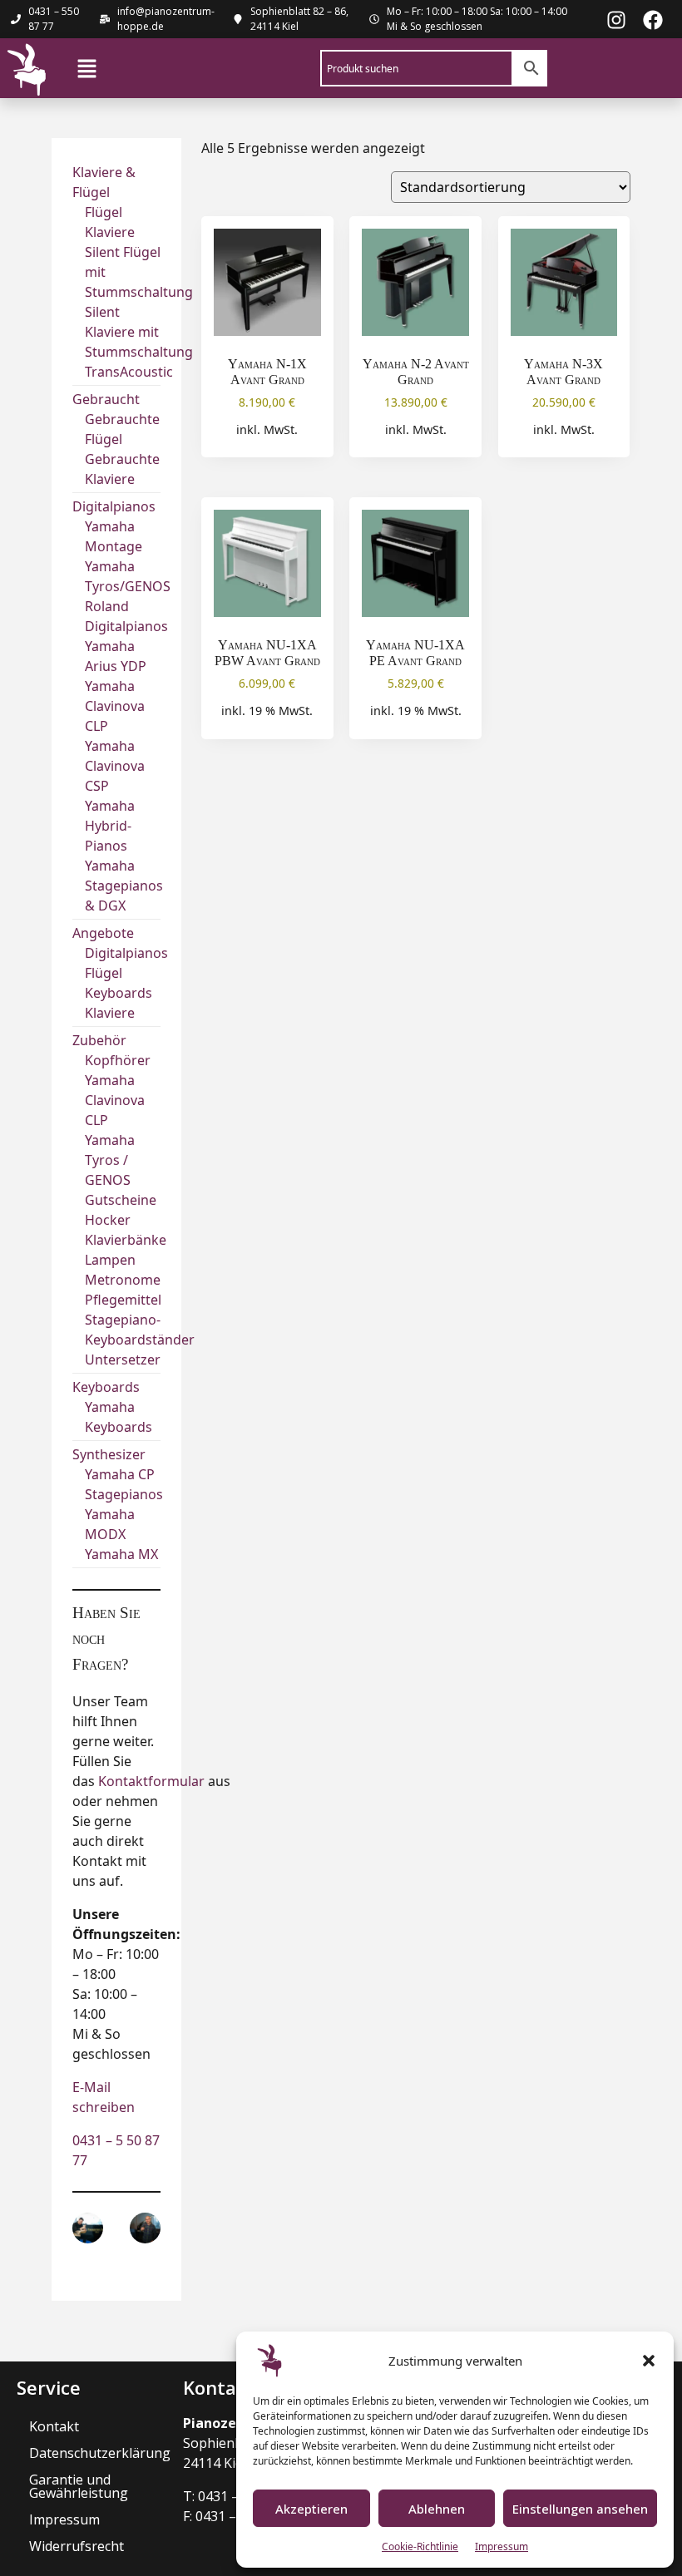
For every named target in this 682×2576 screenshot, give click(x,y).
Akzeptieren (311, 2509)
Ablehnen (437, 2509)
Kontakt (54, 2426)
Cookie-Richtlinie (420, 2546)
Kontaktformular (151, 1781)
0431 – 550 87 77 (54, 19)
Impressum (502, 2546)
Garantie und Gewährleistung (79, 2486)
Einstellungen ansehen (580, 2509)
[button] (649, 2361)
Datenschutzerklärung (98, 2453)
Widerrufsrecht (77, 2546)
